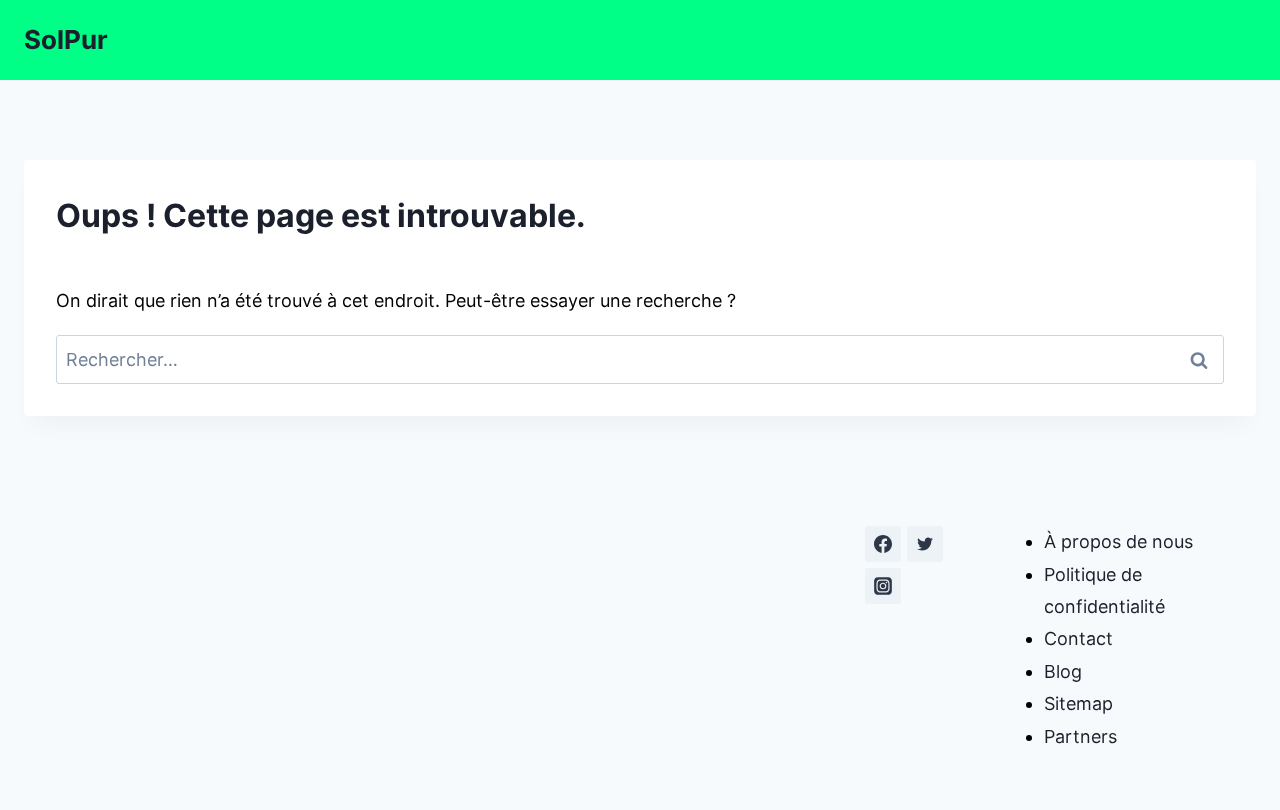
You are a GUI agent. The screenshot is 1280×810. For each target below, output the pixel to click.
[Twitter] (925, 544)
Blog (1063, 671)
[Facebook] (883, 544)
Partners (1080, 736)
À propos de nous (1118, 541)
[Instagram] (883, 586)
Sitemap (1078, 703)
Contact (1078, 638)
